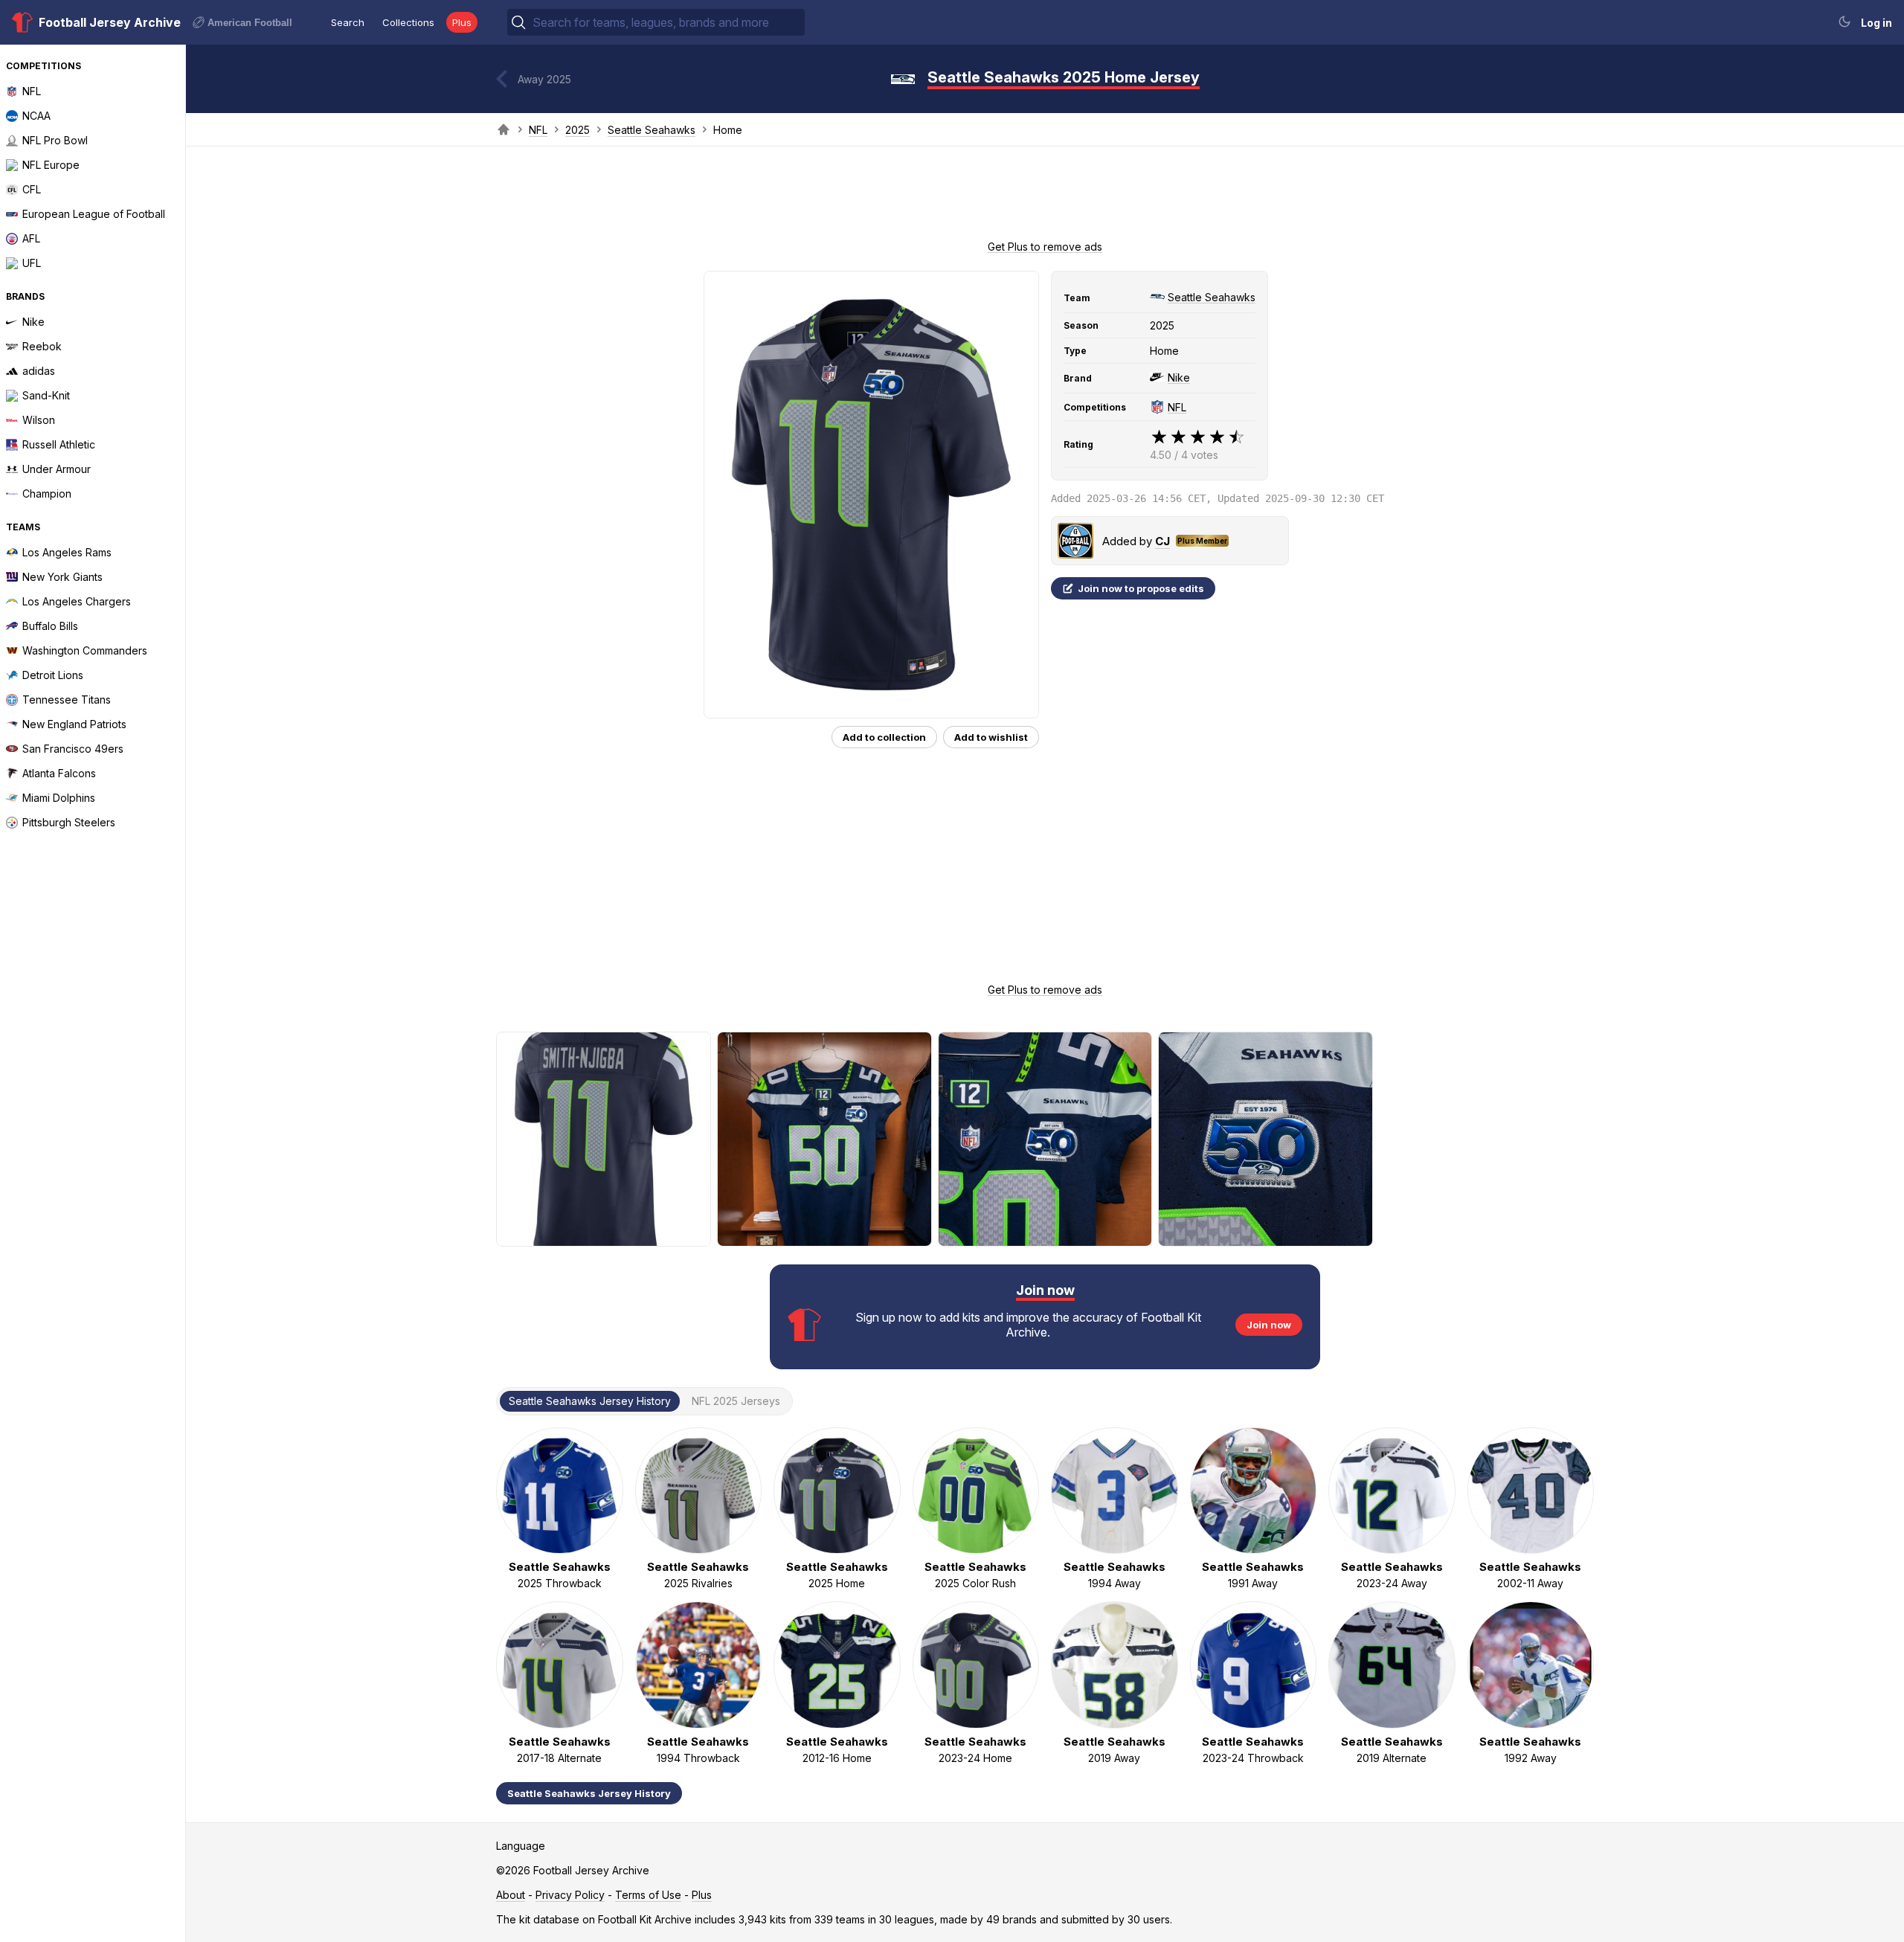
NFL (538, 130)
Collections (408, 22)
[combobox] (667, 22)
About (511, 1895)
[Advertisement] (1045, 198)
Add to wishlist (991, 737)
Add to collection (884, 737)
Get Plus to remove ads (1045, 247)
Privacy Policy (570, 1895)
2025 (578, 130)
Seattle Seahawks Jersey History (589, 1793)
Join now (1269, 1325)
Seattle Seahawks (652, 130)
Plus (462, 22)
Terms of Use (648, 1895)
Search (348, 22)
